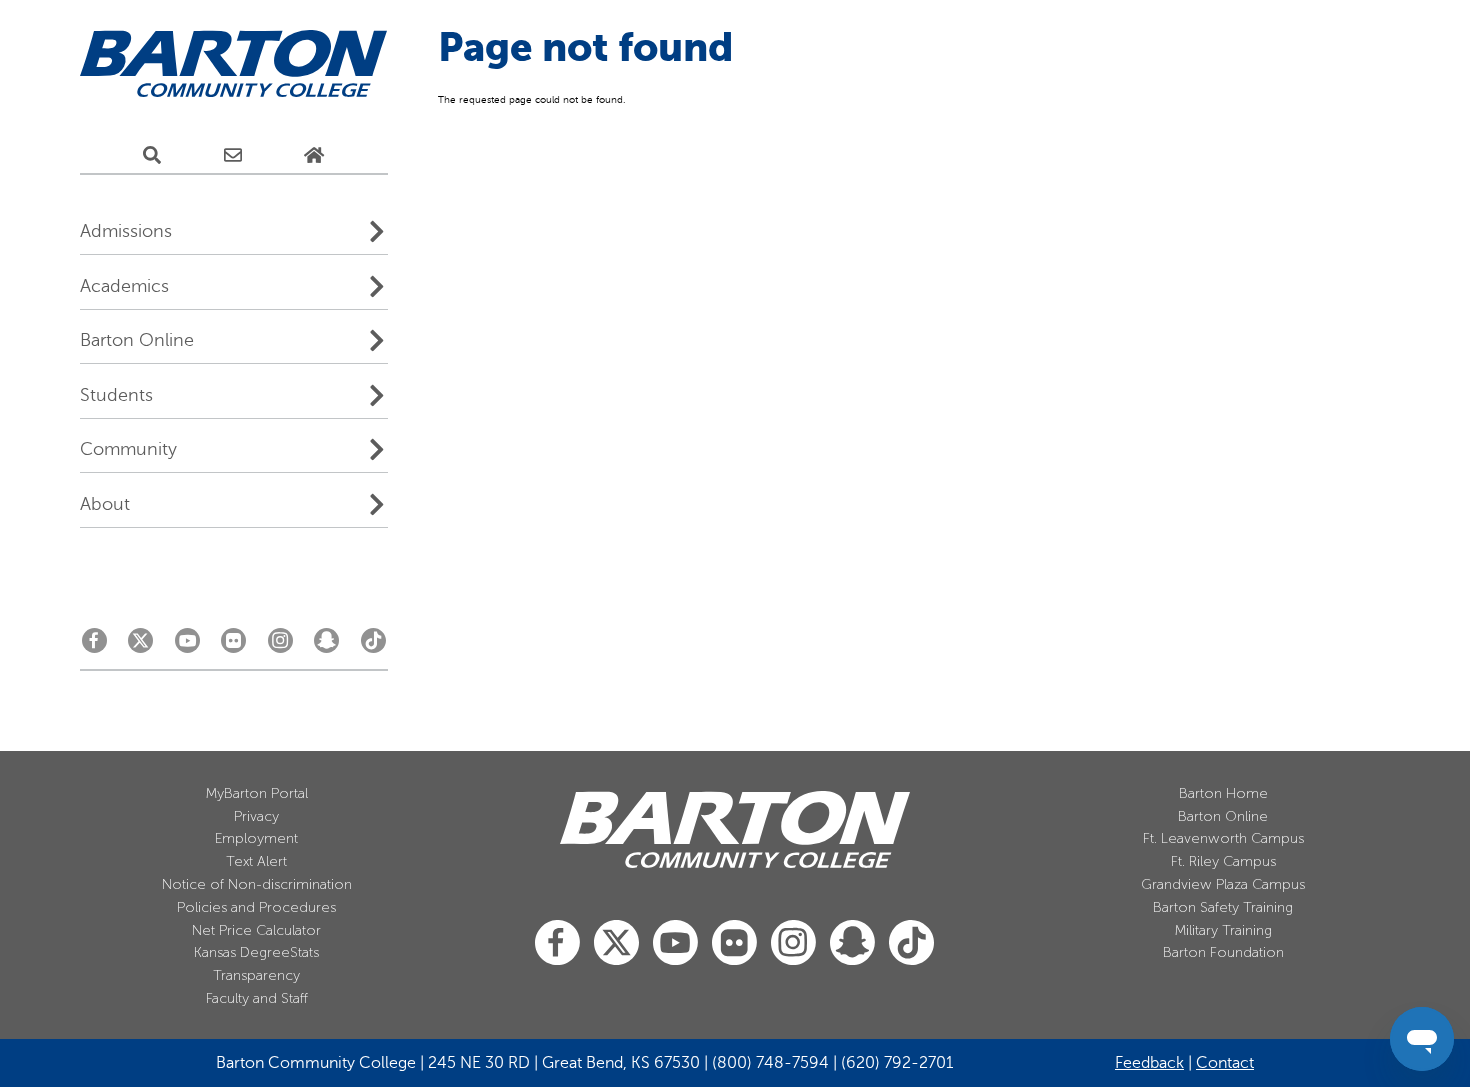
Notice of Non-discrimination (257, 884)
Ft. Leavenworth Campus (1223, 838)
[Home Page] (314, 155)
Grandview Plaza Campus (1223, 884)
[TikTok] (373, 646)
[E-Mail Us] (233, 155)
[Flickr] (233, 646)
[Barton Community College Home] (234, 64)
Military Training (1223, 930)
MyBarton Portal (257, 793)
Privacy (256, 816)
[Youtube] (187, 646)
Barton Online (1223, 816)
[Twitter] (140, 646)
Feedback (1149, 1063)
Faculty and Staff (257, 998)
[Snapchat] (326, 646)
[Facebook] (94, 646)
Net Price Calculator (256, 930)
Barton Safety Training (1223, 907)
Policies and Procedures (256, 907)
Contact (1225, 1063)
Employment (256, 838)
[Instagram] (280, 646)
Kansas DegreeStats (256, 952)
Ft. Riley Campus (1223, 861)
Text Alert (256, 861)
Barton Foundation (1223, 952)
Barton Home (1223, 793)
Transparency (256, 975)
